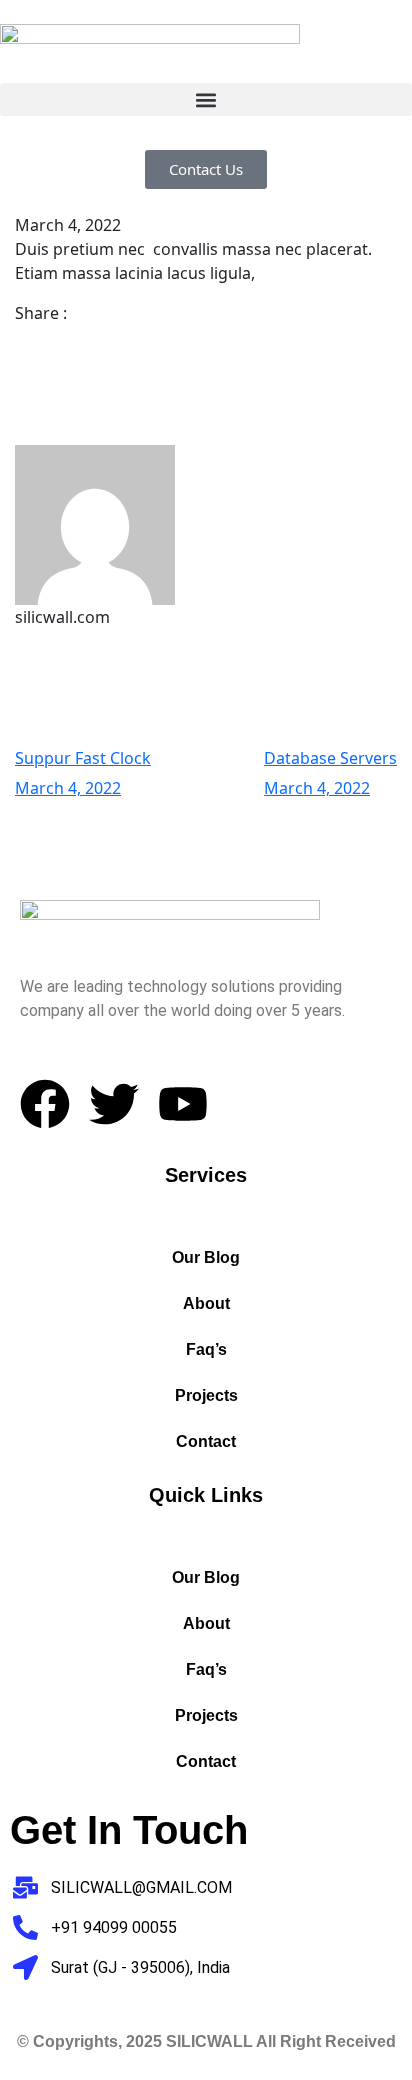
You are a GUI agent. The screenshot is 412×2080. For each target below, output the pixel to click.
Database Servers (330, 758)
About (206, 1303)
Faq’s (206, 1349)
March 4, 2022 (68, 788)
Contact (206, 1441)
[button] (206, 99)
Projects (206, 1395)
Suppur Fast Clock (83, 758)
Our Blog (206, 1257)
